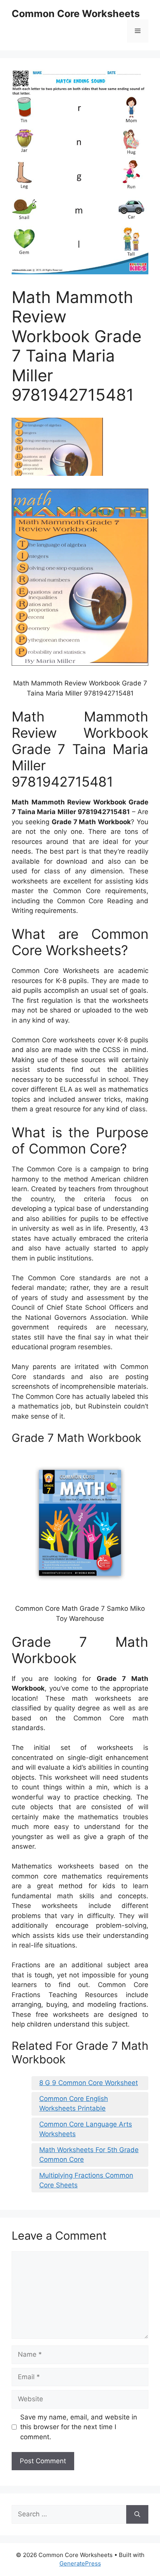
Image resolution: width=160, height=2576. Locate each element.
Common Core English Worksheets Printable (74, 2104)
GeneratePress (80, 2563)
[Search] (137, 2514)
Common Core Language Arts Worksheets (86, 2129)
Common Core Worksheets (76, 14)
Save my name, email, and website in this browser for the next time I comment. (79, 2427)
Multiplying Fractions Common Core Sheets (86, 2180)
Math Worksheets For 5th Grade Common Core (89, 2155)
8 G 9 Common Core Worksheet (89, 2083)
